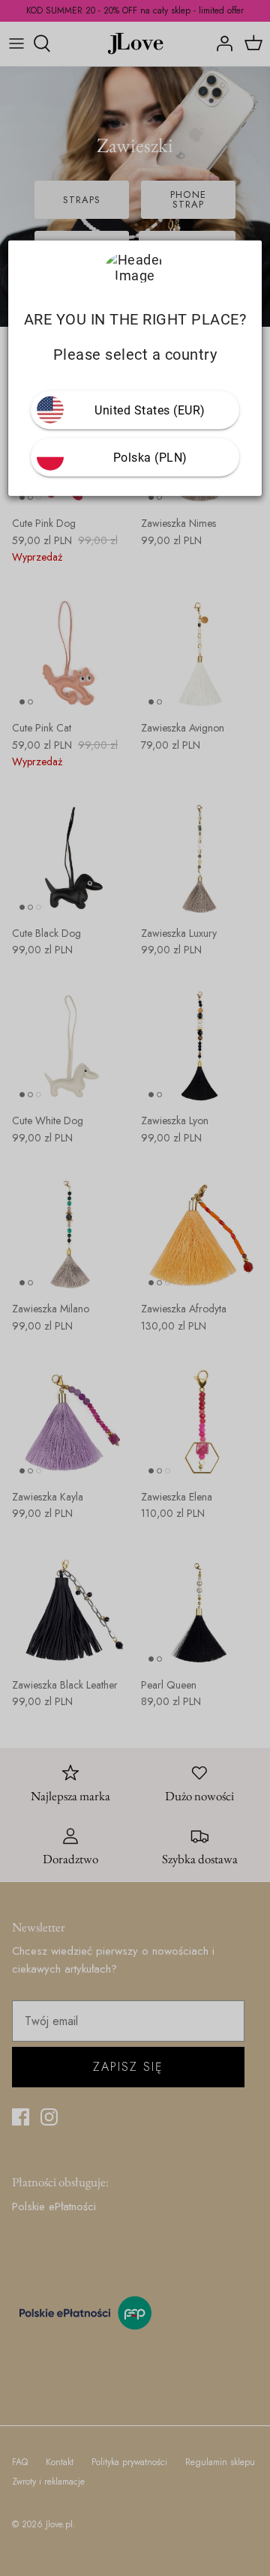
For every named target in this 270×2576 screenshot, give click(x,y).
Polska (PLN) (150, 457)
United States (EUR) (150, 410)
